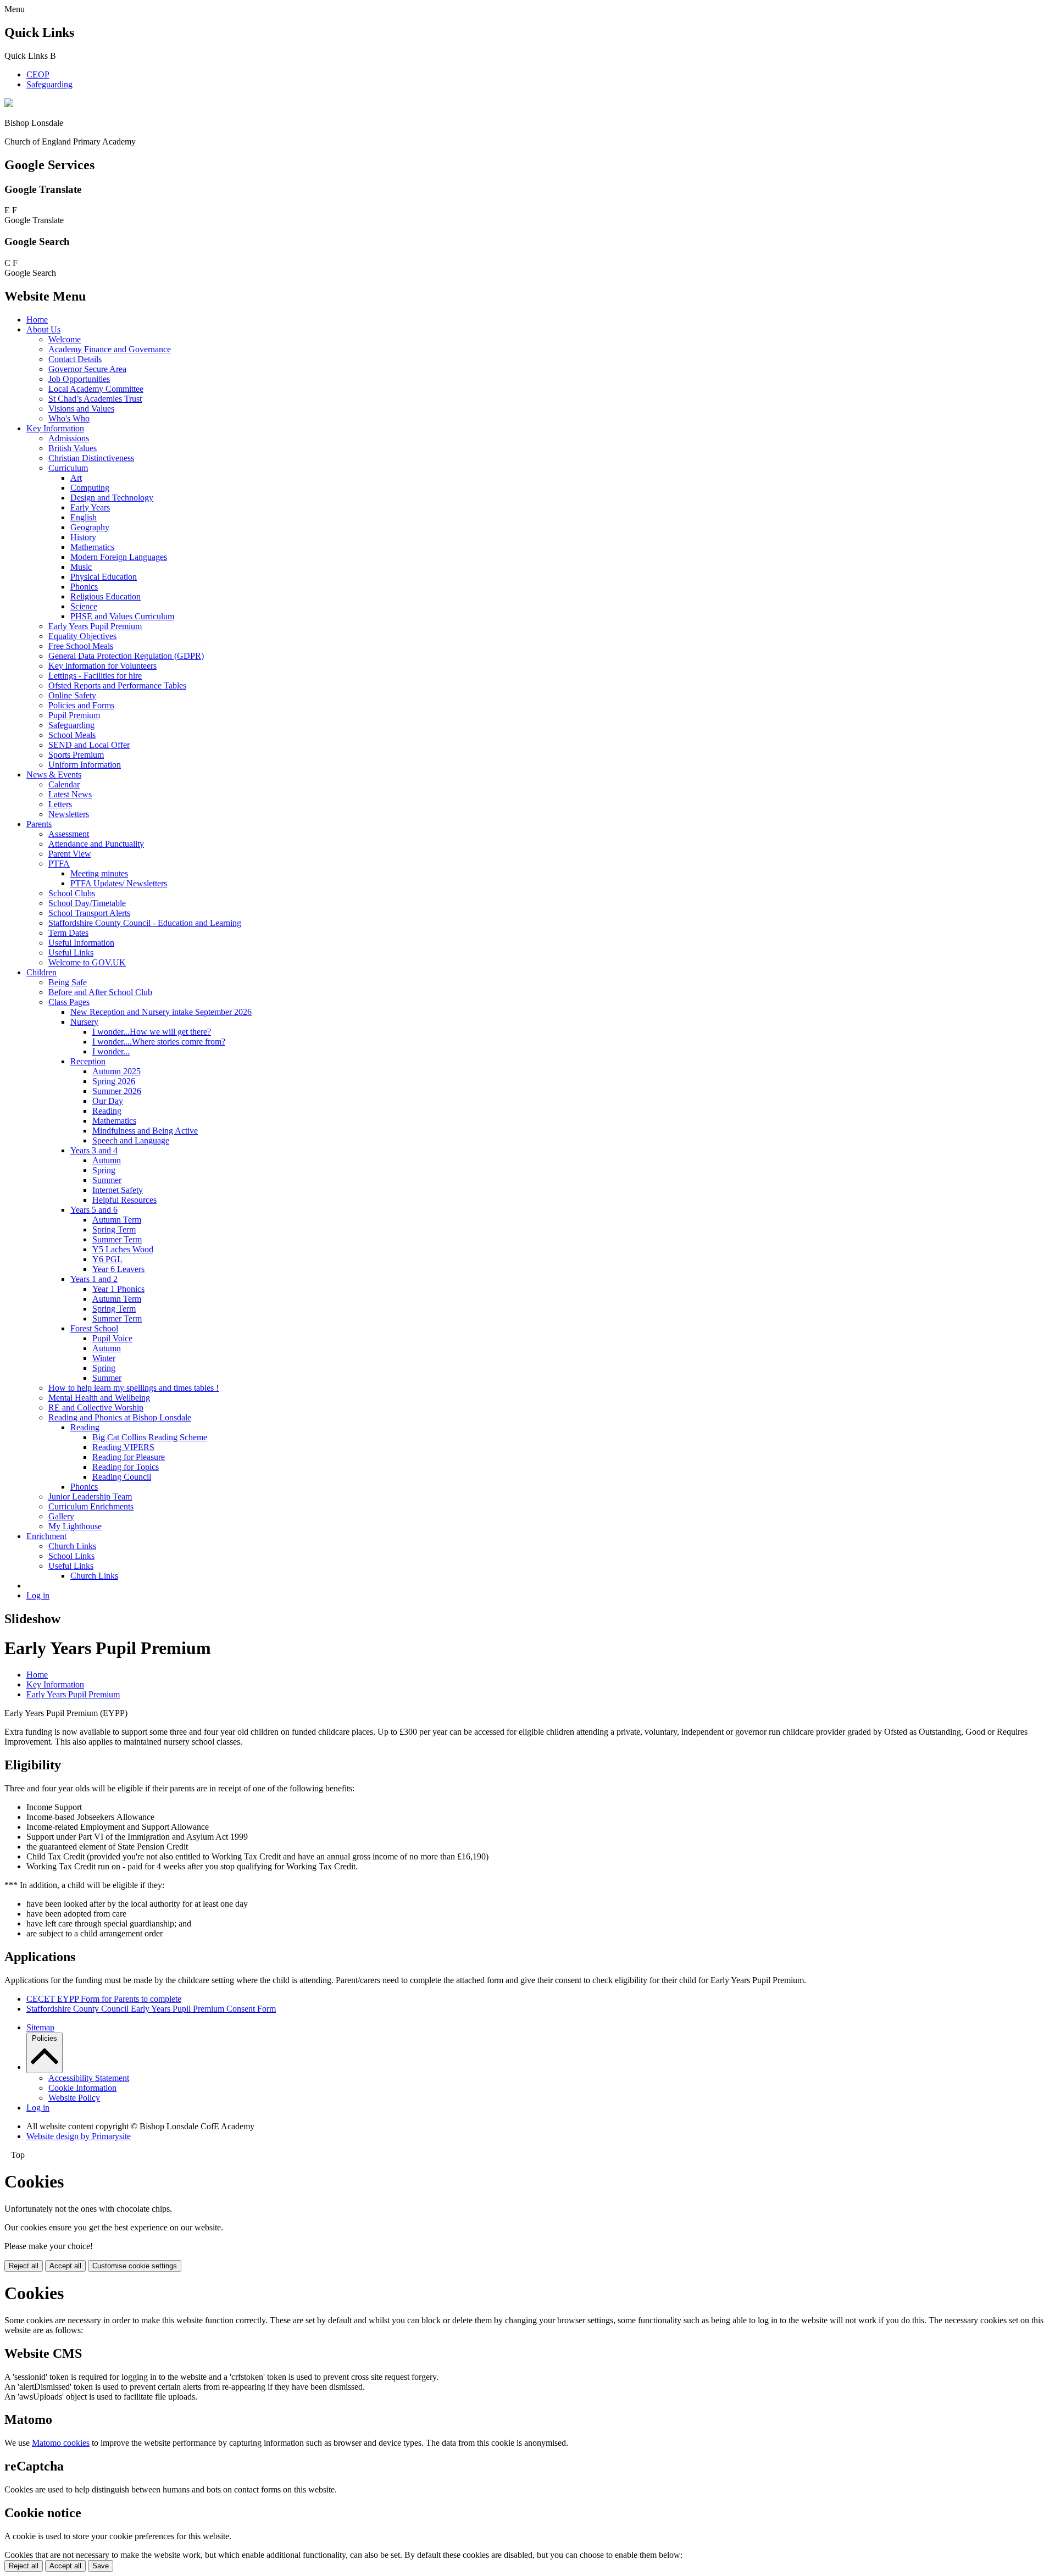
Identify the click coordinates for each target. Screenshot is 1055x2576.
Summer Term (117, 1239)
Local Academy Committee (96, 389)
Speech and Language (131, 1140)
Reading (107, 1111)
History (83, 537)
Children (41, 972)
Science (84, 606)
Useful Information (81, 943)
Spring (104, 1170)
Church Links (72, 1546)
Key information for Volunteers (102, 666)
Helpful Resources (124, 1200)
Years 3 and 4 (94, 1150)
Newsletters (69, 814)
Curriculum (68, 468)
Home (37, 320)
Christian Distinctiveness (91, 458)
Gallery (61, 1516)
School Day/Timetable (87, 903)
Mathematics (92, 547)
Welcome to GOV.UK (87, 962)
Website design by (79, 2136)
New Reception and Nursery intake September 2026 (161, 1012)
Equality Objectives (82, 636)
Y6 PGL (107, 1259)
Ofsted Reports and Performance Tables (117, 685)
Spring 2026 (114, 1081)
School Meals (72, 735)
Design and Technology (112, 498)
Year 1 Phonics (118, 1289)
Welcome (65, 339)
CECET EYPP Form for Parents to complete (104, 1999)
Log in (38, 1595)
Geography (90, 527)
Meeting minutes (99, 873)
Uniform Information (85, 765)
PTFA (59, 864)
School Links (71, 1556)
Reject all (24, 2266)
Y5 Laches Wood (123, 1249)
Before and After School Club (100, 992)
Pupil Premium (74, 715)
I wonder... (111, 1051)
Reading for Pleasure (129, 1457)
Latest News (70, 794)
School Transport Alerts (89, 913)
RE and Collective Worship (96, 1408)
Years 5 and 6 (94, 1210)
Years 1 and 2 (94, 1279)
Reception (88, 1061)
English (84, 517)
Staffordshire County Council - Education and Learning (145, 923)
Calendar (64, 784)
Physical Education (104, 577)
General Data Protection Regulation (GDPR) (126, 656)
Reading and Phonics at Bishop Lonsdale (120, 1417)
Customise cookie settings (135, 2266)
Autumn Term (117, 1220)
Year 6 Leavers (118, 1269)
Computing (90, 488)
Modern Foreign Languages (119, 557)
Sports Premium (76, 755)
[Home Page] (9, 104)
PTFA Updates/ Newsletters (119, 883)
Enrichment (46, 1536)
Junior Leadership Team (90, 1497)
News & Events (54, 775)
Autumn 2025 (116, 1071)
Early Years (90, 507)
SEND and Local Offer (89, 745)
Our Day (108, 1101)
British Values (73, 448)
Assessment (69, 834)
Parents (39, 824)
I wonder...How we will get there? (152, 1032)
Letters (60, 804)
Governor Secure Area (87, 369)
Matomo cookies (61, 2443)
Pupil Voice (112, 1338)
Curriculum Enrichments (91, 1506)
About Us (43, 329)
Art (76, 478)
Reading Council (122, 1477)
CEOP (38, 74)
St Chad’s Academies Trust (95, 399)
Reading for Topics (126, 1467)
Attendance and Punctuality (96, 844)
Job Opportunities (79, 379)
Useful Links (71, 953)
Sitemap (40, 2027)
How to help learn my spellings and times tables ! (134, 1388)
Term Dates (68, 933)
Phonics (84, 587)
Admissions (69, 438)
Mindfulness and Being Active (145, 1131)
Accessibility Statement (89, 2078)
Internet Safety (118, 1190)
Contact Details (75, 359)
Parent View (70, 854)
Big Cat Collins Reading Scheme (150, 1437)
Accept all (65, 2266)
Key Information (55, 428)
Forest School (94, 1328)
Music (81, 567)
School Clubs (72, 893)
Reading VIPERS (123, 1447)
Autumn (107, 1160)
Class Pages (69, 1002)
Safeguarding (49, 84)
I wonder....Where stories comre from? (159, 1042)
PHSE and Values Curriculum (122, 616)
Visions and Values (81, 409)
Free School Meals (81, 646)
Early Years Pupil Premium (95, 626)
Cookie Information (82, 2088)
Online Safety (72, 695)
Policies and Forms (81, 705)
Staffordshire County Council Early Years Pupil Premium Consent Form (151, 2009)
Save (101, 2566)
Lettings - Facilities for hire (95, 676)
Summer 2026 (117, 1091)
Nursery (84, 1022)
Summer (107, 1180)
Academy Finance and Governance (110, 349)
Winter (104, 1358)
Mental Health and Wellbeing (99, 1398)
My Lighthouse (75, 1526)
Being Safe (68, 982)
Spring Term (114, 1229)
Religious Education (105, 596)
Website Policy (74, 2098)
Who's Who (69, 418)
